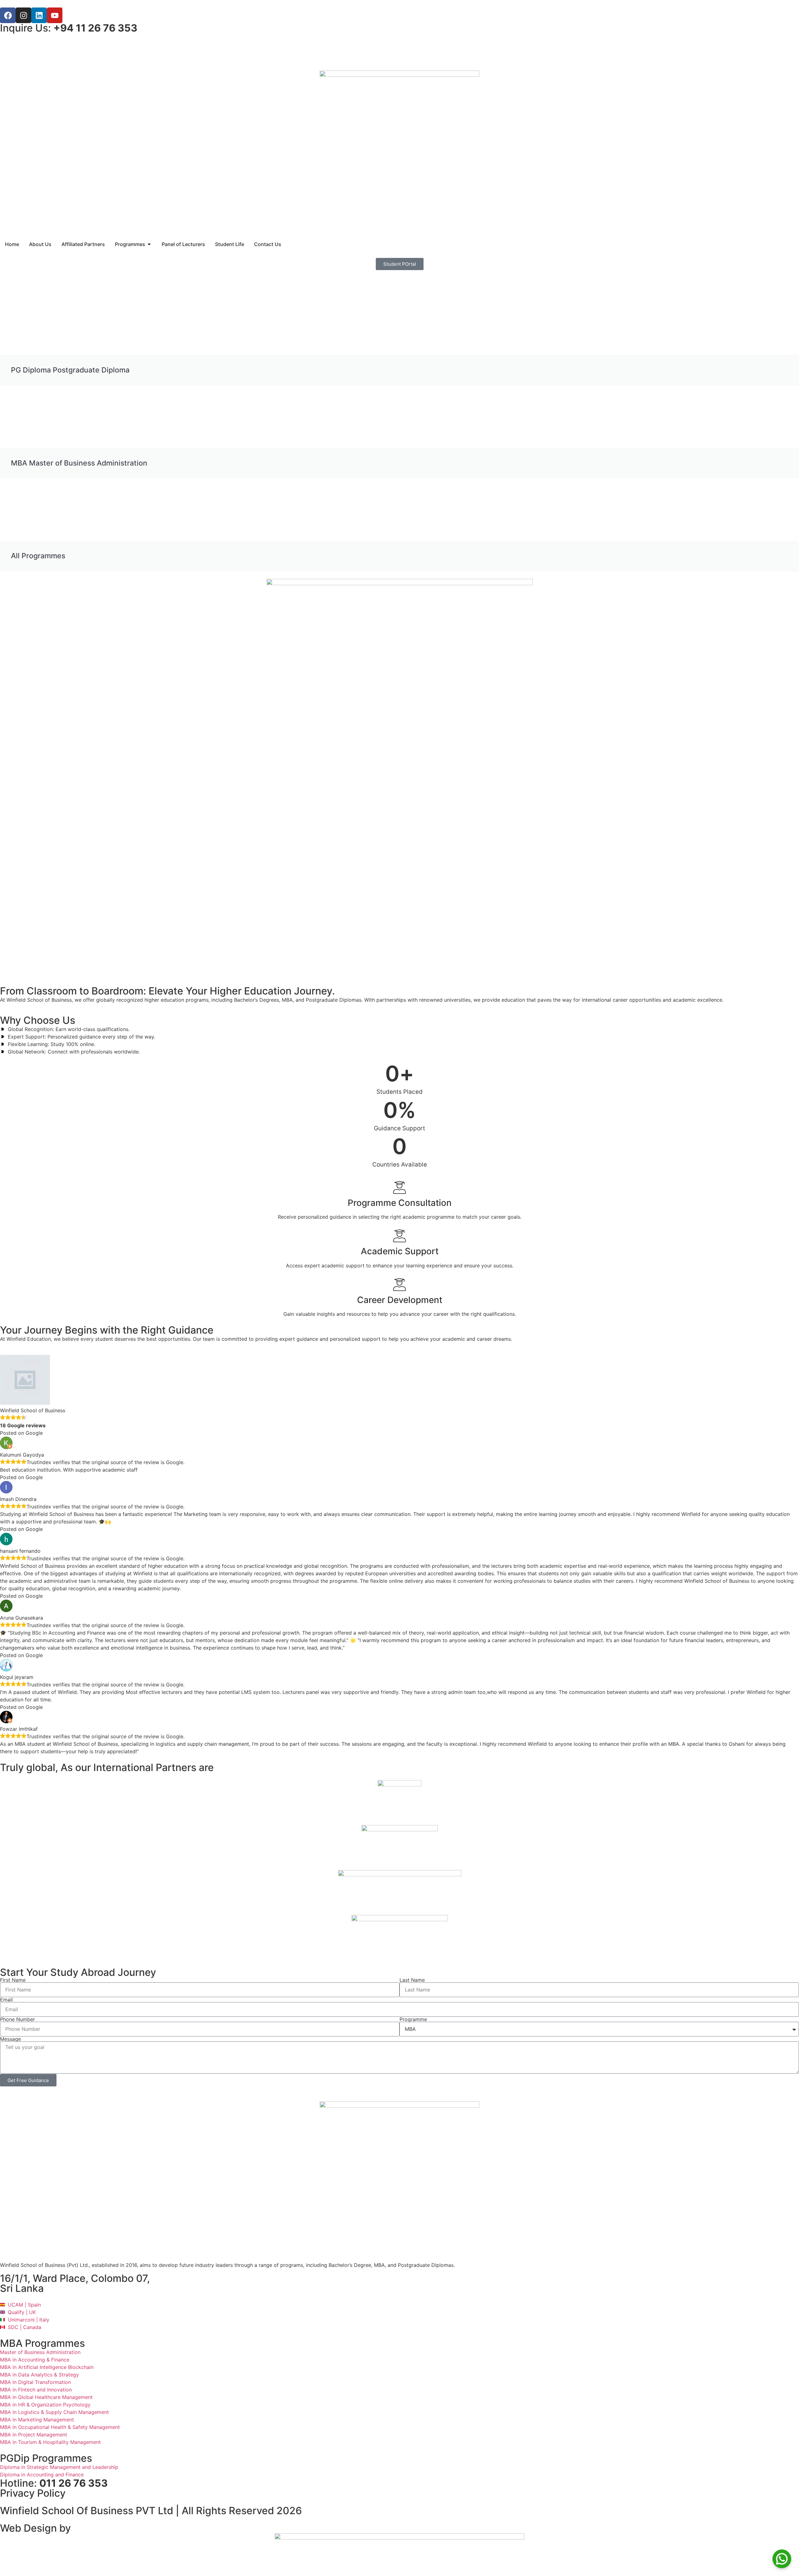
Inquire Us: (69, 28)
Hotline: (54, 2483)
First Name (13, 1980)
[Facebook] (8, 15)
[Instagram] (23, 15)
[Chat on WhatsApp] (782, 2559)
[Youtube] (55, 15)
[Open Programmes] (149, 244)
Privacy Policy (33, 2493)
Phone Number (17, 2019)
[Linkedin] (39, 15)
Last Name (412, 1980)
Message (10, 2039)
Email (6, 2000)
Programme (413, 2019)
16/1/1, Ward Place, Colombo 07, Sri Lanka (75, 2283)
